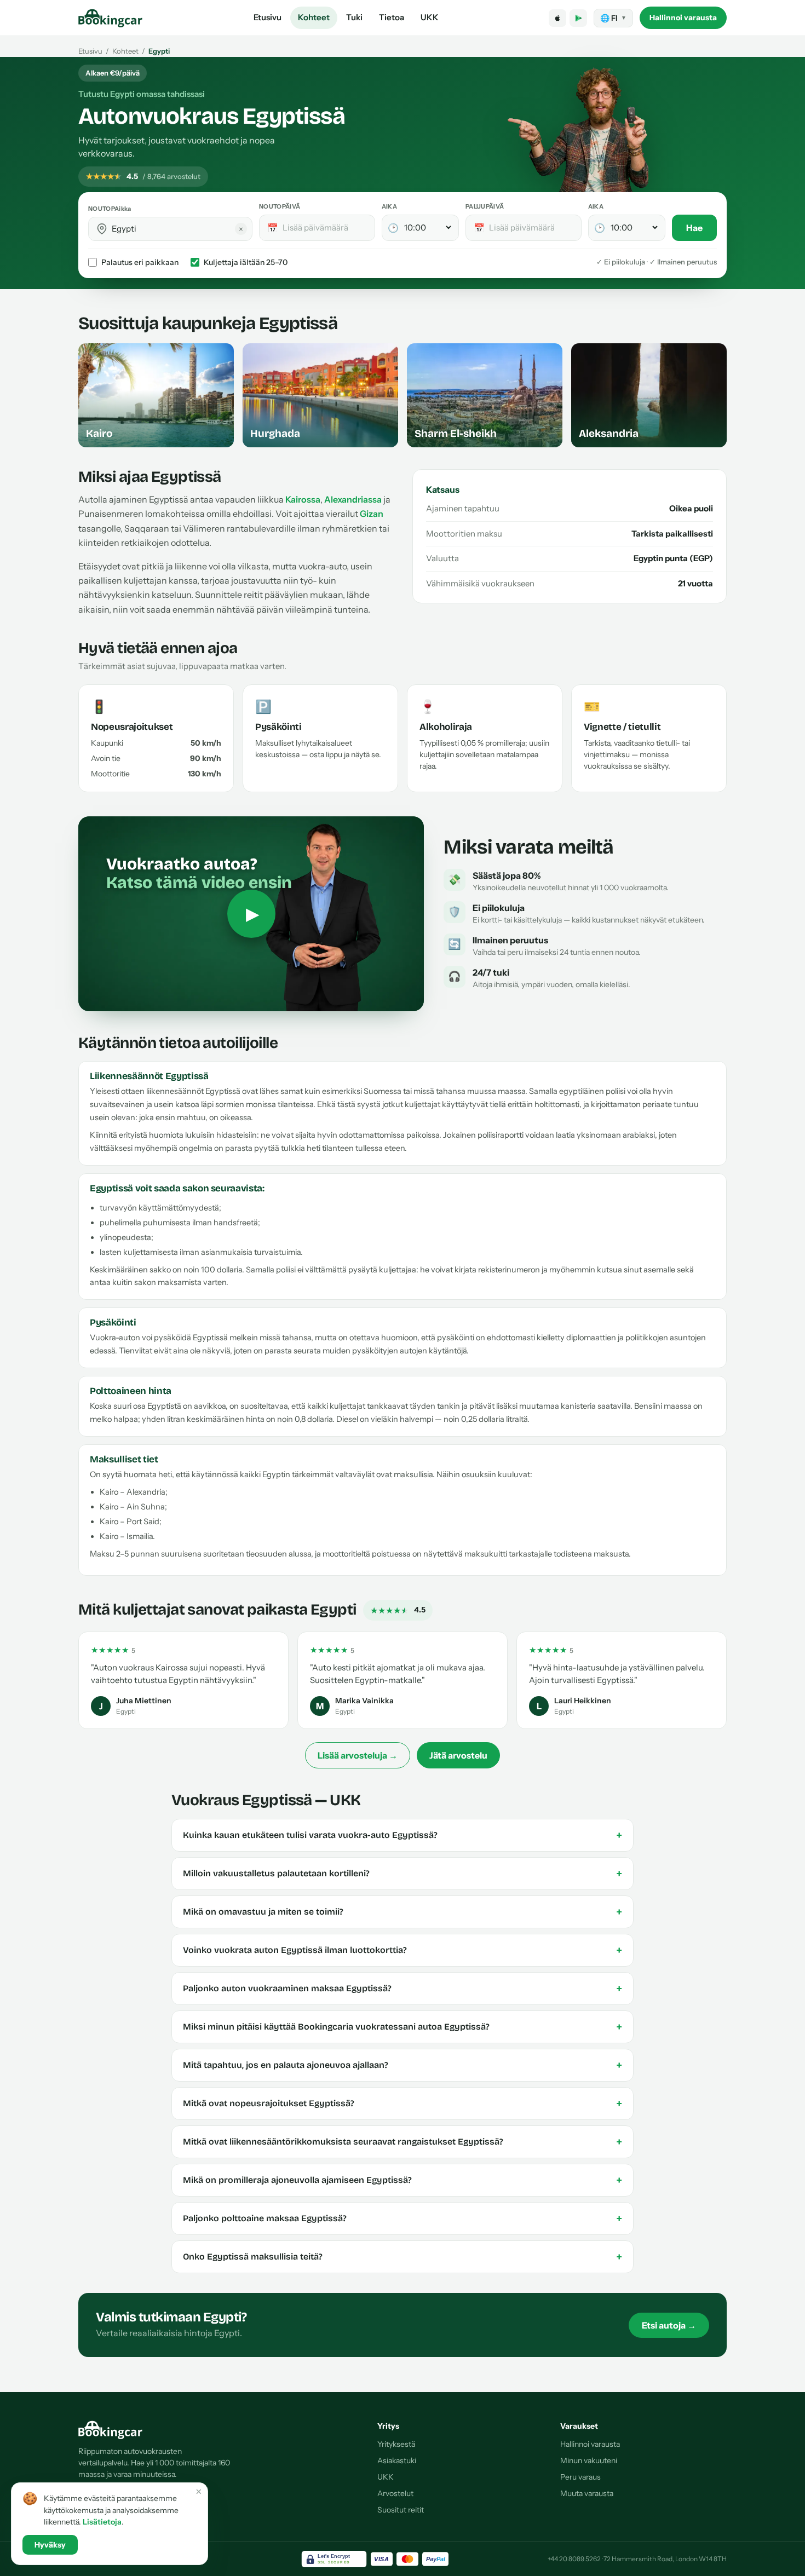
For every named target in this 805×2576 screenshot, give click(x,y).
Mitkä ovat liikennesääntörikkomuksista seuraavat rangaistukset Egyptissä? (403, 2142)
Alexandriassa (353, 499)
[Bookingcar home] (111, 18)
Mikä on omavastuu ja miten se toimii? (403, 1912)
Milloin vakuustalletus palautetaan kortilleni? (403, 1874)
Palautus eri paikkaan (140, 262)
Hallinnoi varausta (683, 18)
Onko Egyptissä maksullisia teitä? (403, 2257)
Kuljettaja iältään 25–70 (246, 262)
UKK (430, 17)
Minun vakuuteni (589, 2460)
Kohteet (314, 17)
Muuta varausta (587, 2493)
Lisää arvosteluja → (358, 1755)
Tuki (354, 17)
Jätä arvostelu (458, 1755)
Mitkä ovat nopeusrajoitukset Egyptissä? (403, 2104)
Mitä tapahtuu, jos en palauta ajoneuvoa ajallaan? (403, 2065)
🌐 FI (613, 18)
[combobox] (178, 229)
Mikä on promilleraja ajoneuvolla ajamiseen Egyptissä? (403, 2180)
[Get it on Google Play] (578, 18)
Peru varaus (580, 2477)
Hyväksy (50, 2545)
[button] (102, 229)
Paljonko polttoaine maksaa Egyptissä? (403, 2218)
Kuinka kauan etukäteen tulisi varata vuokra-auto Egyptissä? (403, 1835)
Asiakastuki (397, 2460)
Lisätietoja (102, 2522)
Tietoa (392, 17)
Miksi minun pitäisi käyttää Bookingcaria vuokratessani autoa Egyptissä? (403, 2027)
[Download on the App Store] (557, 18)
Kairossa (303, 499)
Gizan (372, 514)
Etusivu (268, 17)
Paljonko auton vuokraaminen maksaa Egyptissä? (403, 1989)
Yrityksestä (396, 2444)
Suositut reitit (401, 2510)
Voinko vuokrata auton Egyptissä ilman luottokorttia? (403, 1950)
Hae (694, 228)
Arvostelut (395, 2493)
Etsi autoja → (669, 2325)
